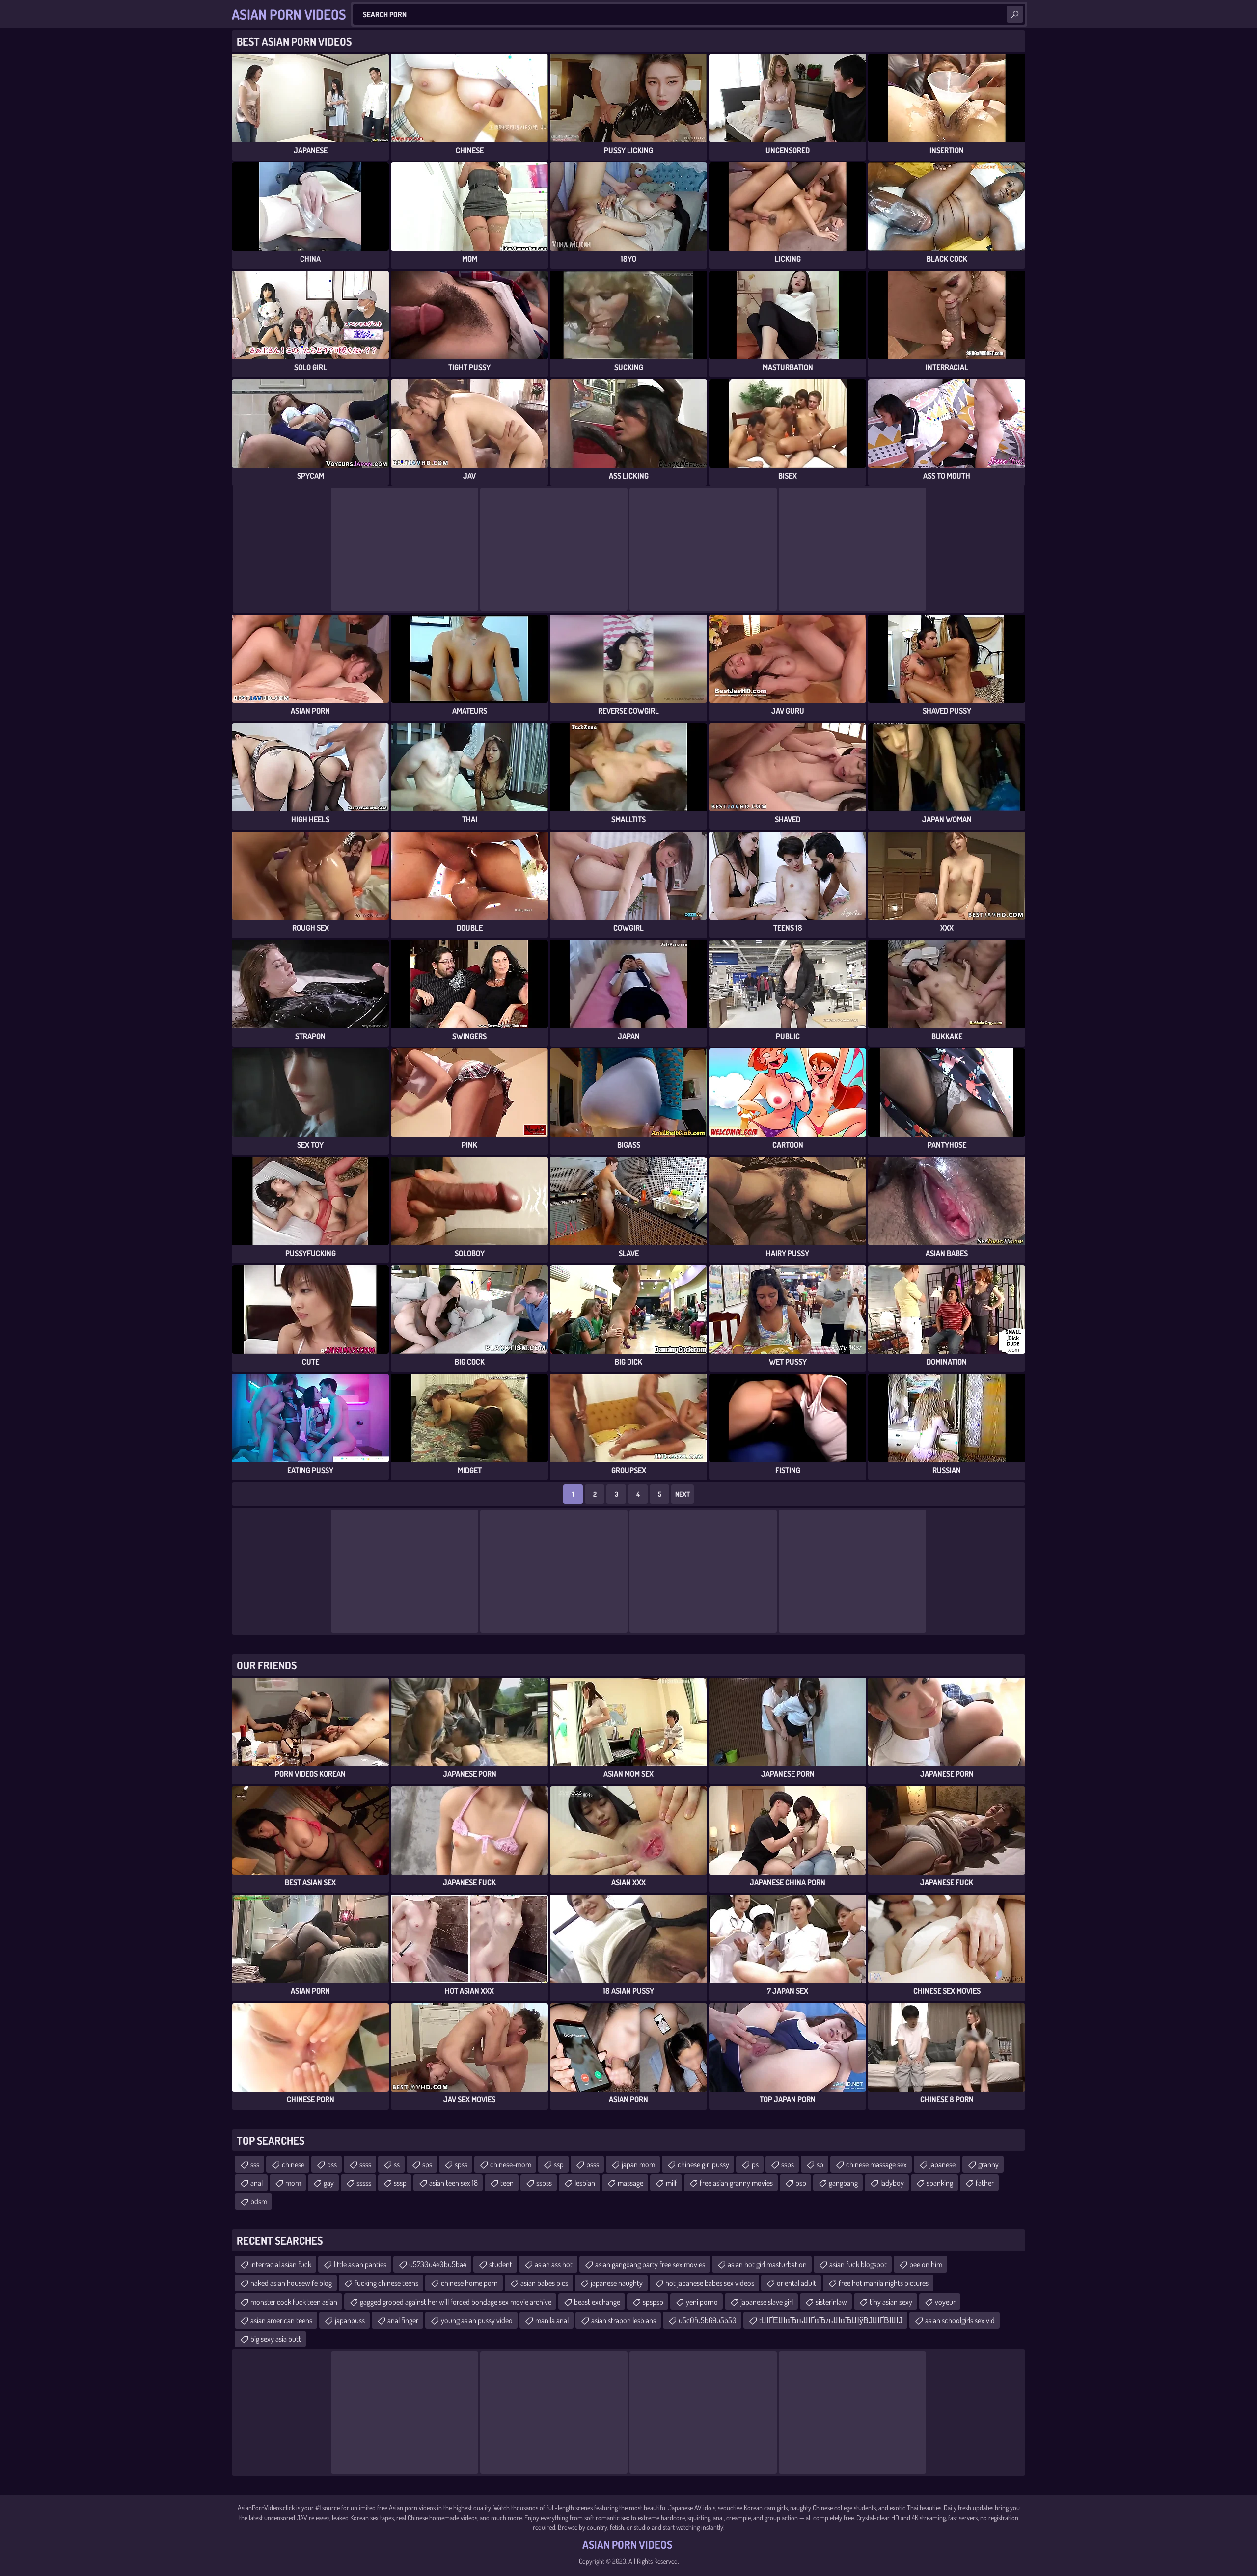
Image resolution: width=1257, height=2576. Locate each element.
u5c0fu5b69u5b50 (708, 2320)
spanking (940, 2183)
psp (801, 2183)
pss (332, 2164)
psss (593, 2164)
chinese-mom (511, 2164)
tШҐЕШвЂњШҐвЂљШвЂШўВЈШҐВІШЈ (831, 2320)
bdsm (259, 2201)
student (501, 2264)
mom (293, 2183)
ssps (788, 2164)
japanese (943, 2164)
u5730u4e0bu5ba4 (438, 2264)
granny (988, 2164)
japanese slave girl (767, 2302)
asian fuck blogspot (858, 2264)
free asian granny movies (736, 2183)
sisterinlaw (831, 2302)
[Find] (1015, 14)
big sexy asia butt (276, 2339)
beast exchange (597, 2302)
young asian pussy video (477, 2320)
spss (461, 2164)
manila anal (552, 2320)
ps (755, 2164)
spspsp (653, 2302)
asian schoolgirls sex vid (960, 2320)
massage (630, 2183)
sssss (364, 2183)
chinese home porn (469, 2283)
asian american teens (281, 2320)
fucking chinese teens (386, 2283)
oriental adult (796, 2283)
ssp (559, 2164)
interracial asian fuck (281, 2264)
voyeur (945, 2302)
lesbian (585, 2183)
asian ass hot (554, 2264)
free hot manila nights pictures (884, 2283)
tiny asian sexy (891, 2302)
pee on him (926, 2264)
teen (507, 2183)
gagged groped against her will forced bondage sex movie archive (456, 2302)
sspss (544, 2183)
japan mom (638, 2164)
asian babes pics (544, 2283)
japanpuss (350, 2320)
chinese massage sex (876, 2164)
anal (257, 2183)
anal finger (403, 2320)
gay (329, 2183)
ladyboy (892, 2183)
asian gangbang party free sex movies (650, 2264)
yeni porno (702, 2302)
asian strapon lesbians (624, 2320)
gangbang (843, 2183)
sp (820, 2164)
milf (671, 2183)
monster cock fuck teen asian (294, 2302)
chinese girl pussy (703, 2164)
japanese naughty (617, 2283)
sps (427, 2164)
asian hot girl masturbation (767, 2264)
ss (397, 2164)
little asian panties (360, 2264)
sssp (400, 2183)
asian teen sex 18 (453, 2183)
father (985, 2183)
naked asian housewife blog (291, 2283)
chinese (293, 2164)
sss (255, 2164)
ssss (365, 2164)
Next (683, 1494)
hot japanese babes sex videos (710, 2283)
